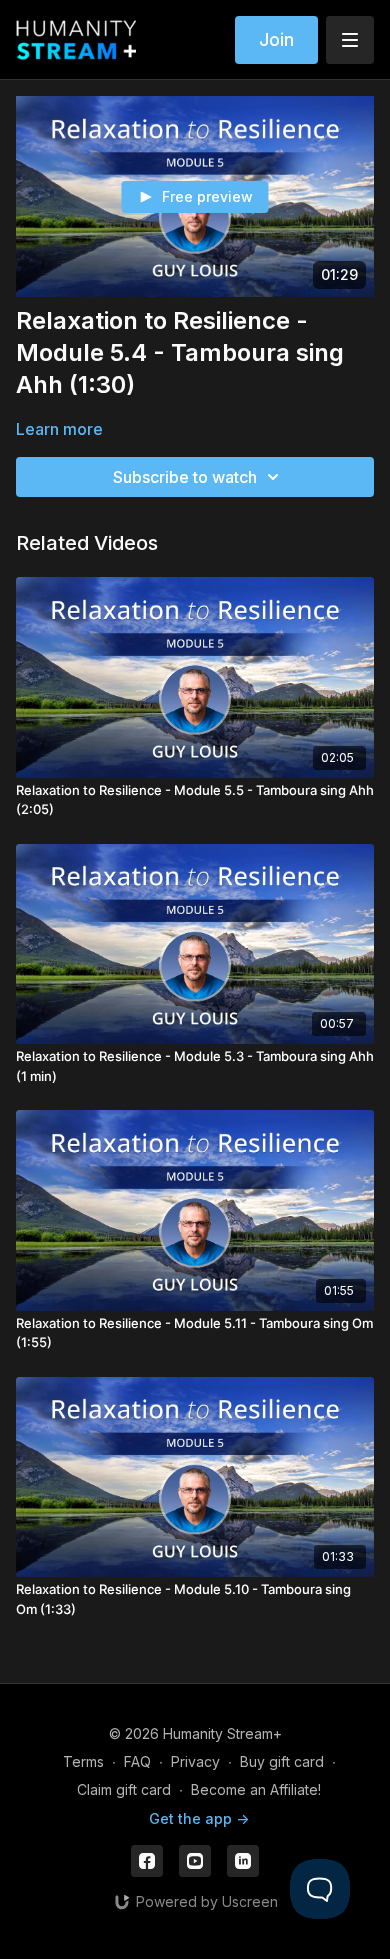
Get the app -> (199, 1818)
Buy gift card (282, 1761)
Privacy (195, 1761)
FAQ (137, 1761)
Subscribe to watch (185, 477)
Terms (83, 1761)
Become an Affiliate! (256, 1789)
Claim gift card (124, 1789)
